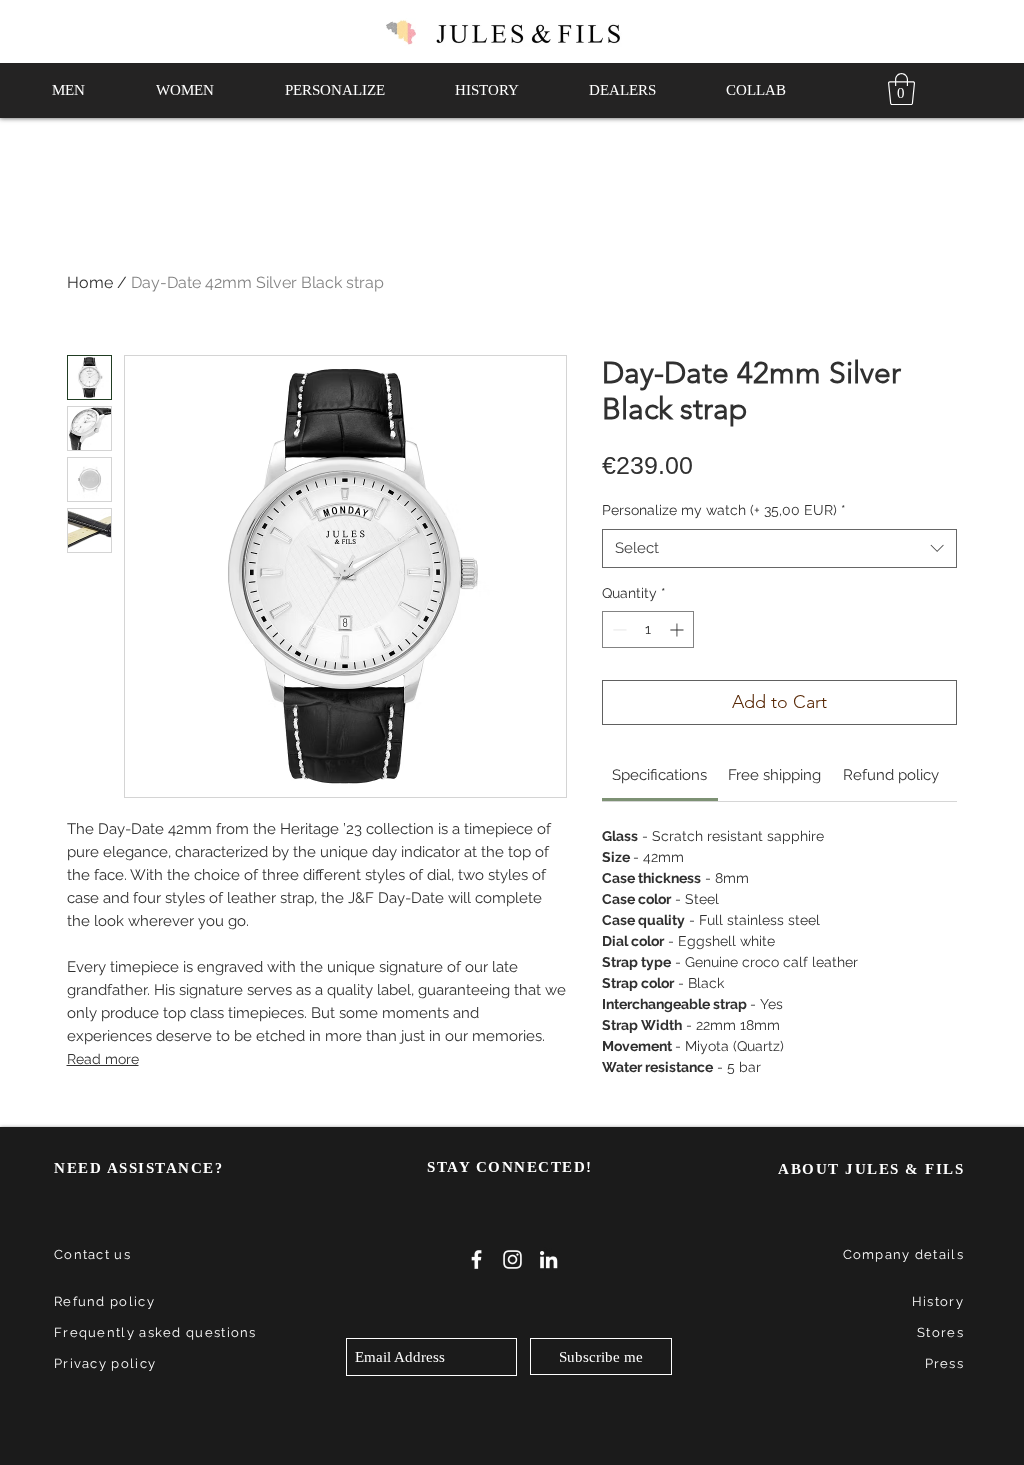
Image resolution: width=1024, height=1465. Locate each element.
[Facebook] (476, 1259)
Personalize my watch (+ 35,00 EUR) (724, 510)
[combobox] (779, 548)
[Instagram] (512, 1259)
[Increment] (678, 629)
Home (90, 282)
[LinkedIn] (548, 1259)
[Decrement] (617, 629)
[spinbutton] (648, 629)
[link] (901, 89)
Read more (103, 1059)
